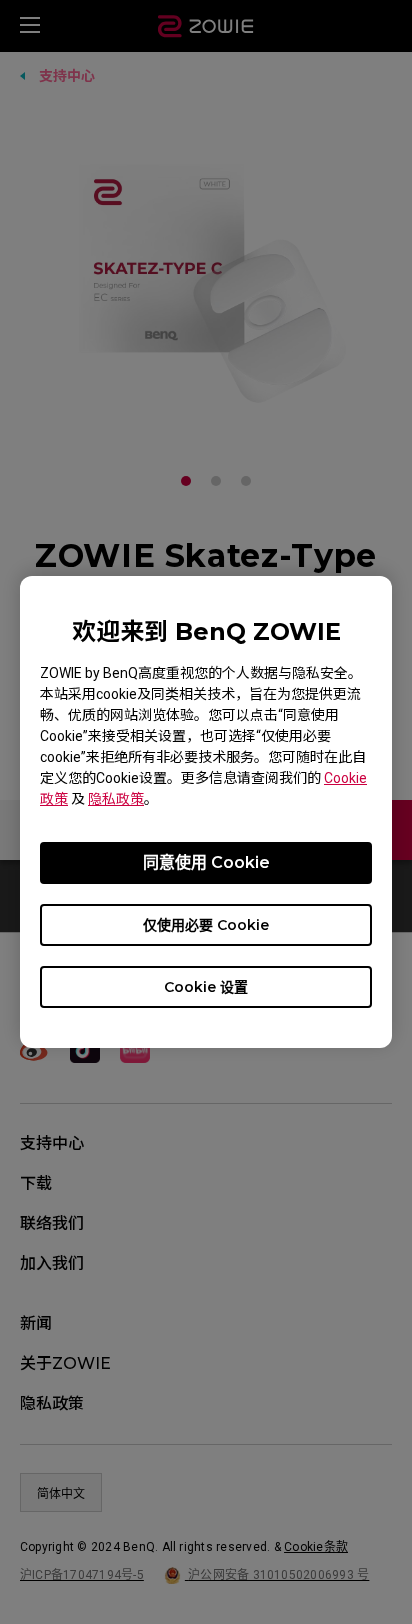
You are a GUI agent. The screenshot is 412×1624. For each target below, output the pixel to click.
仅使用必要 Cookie (206, 925)
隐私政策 (116, 799)
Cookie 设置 (206, 987)
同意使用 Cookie (206, 862)
